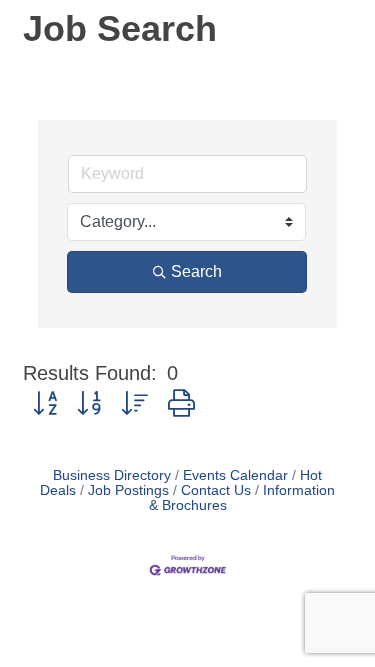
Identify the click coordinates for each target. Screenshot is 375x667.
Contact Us (216, 490)
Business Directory (112, 475)
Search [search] (196, 271)
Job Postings (128, 490)
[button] (45, 404)
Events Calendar (235, 475)
